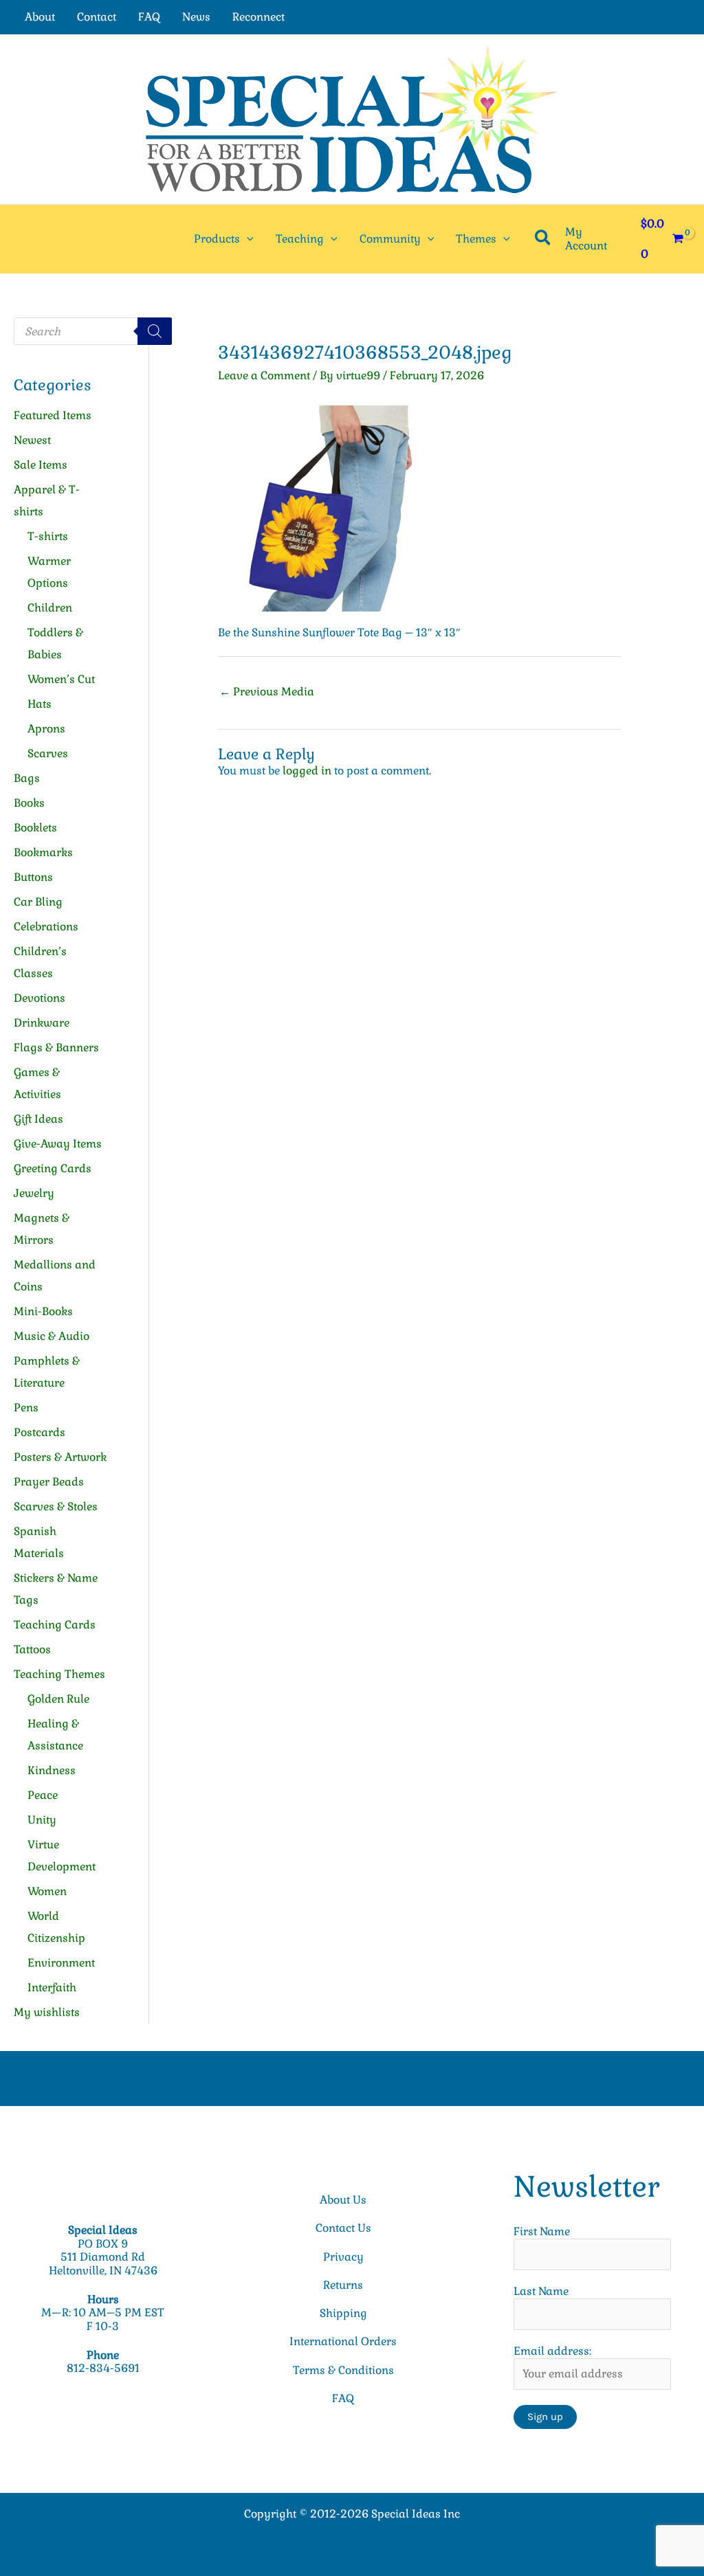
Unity (42, 1820)
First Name (542, 2231)
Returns (343, 2285)
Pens (26, 1408)
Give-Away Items (58, 1144)
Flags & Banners (56, 1048)
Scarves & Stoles (56, 1507)
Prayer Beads (49, 1482)
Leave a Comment (264, 376)
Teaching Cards (55, 1625)
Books (29, 803)
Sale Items (41, 465)
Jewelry (34, 1193)
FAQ (149, 17)
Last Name (541, 2291)
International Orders (343, 2341)
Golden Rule (58, 1699)
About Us (343, 2200)
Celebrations (46, 927)
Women (47, 1891)
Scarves (48, 753)
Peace (43, 1795)
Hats (40, 704)
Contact (97, 17)
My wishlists (47, 2012)
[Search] (155, 331)
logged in (307, 771)
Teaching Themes (59, 1674)
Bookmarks (43, 852)
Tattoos (32, 1649)
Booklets (35, 828)
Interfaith (52, 1987)
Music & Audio (52, 1336)
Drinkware (42, 1023)
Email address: (552, 2351)
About (40, 17)
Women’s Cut (61, 679)
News (196, 17)
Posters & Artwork (60, 1457)
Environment (61, 1963)
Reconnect (258, 17)
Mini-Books (43, 1311)
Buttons (33, 877)
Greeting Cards (53, 1168)
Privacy (343, 2257)
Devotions (40, 998)
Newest (32, 440)
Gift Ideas (38, 1119)
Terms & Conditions (343, 2370)
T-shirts (48, 536)
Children (50, 608)
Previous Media (267, 692)
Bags (27, 778)
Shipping (343, 2313)
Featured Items (53, 415)
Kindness (52, 1770)
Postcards (40, 1432)
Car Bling (38, 902)
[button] (247, 239)
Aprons (46, 729)
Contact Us (343, 2228)
